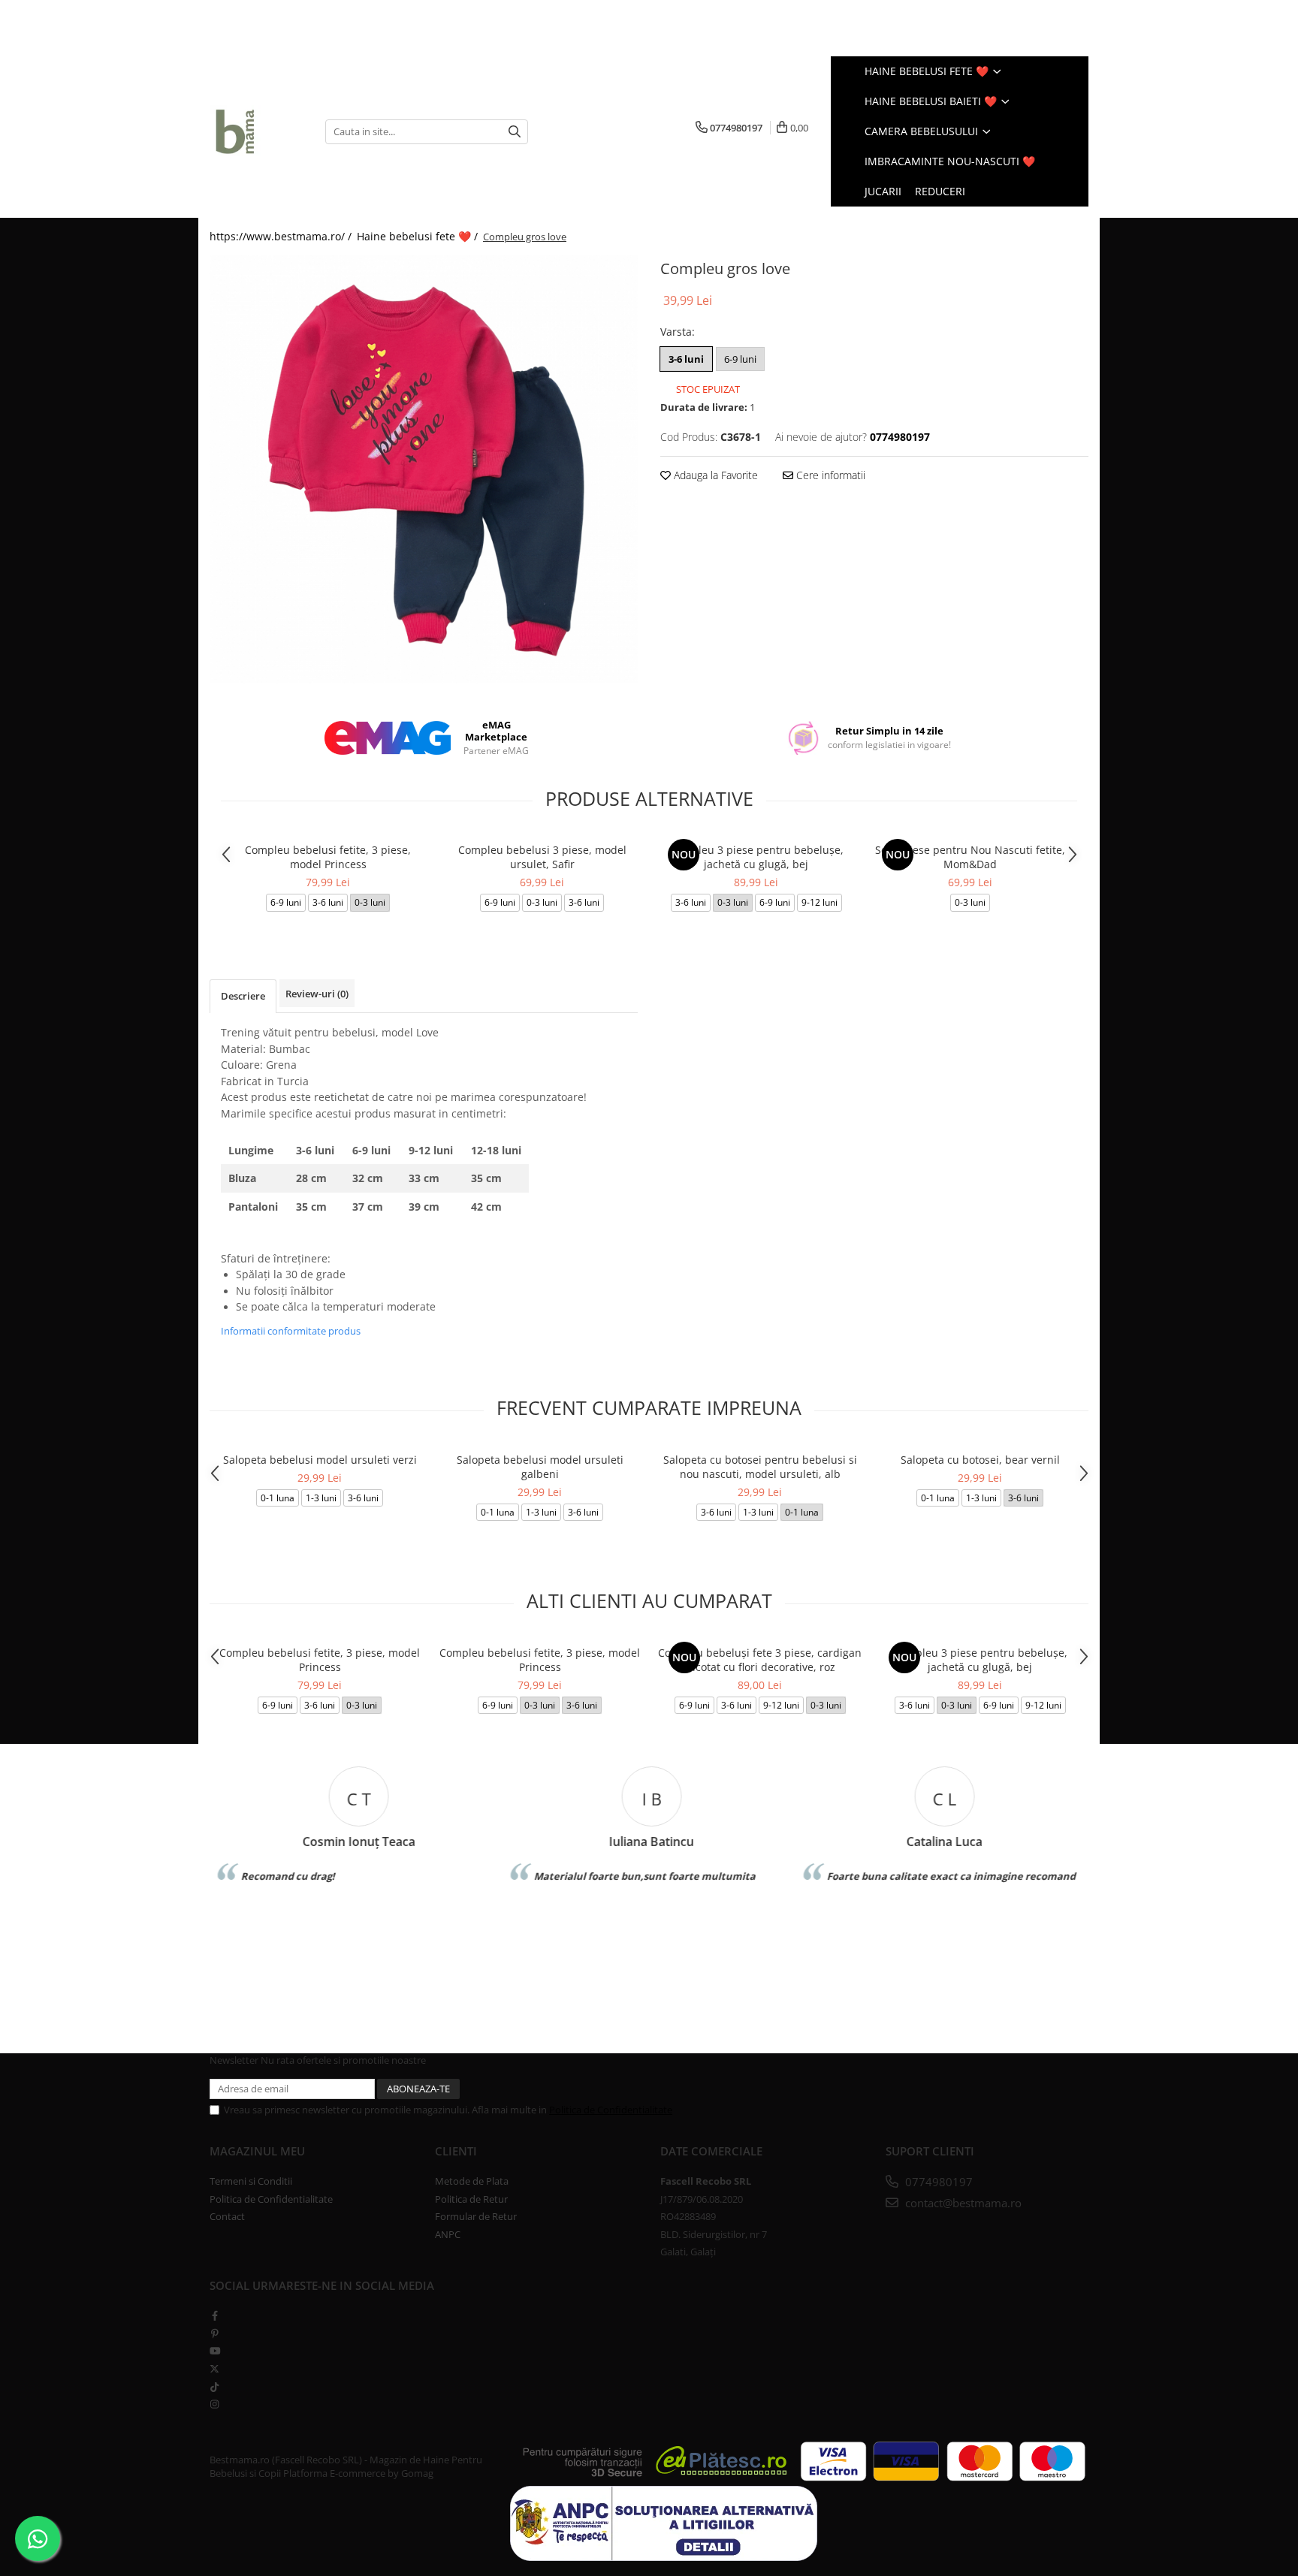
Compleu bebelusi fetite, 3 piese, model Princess (328, 857)
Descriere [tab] (243, 996)
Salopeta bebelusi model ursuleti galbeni (540, 1467)
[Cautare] (515, 132)
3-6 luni (686, 359)
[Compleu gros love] (424, 469)
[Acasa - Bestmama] (256, 131)
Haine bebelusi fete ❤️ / (419, 236)
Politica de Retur (471, 2199)
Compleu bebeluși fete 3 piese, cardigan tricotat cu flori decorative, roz (760, 1660)
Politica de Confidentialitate (611, 2110)
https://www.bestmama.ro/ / (282, 236)
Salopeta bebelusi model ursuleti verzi (320, 1460)
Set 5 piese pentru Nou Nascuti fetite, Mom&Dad (970, 857)
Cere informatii (829, 475)
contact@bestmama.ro (962, 2203)
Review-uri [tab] (317, 994)
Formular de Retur (476, 2216)
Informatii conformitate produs (291, 1331)
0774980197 (937, 2182)
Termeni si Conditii (251, 2181)
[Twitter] (214, 2369)
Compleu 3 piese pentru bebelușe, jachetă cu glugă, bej (756, 857)
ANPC (448, 2234)
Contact (227, 2216)
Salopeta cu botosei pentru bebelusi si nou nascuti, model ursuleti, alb (760, 1467)
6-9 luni (740, 359)
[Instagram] (214, 2404)
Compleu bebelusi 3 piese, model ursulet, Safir (542, 857)
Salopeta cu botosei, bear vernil (980, 1460)
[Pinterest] (214, 2333)
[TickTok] (214, 2387)
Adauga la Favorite (714, 475)
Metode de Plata (472, 2181)
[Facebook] (214, 2315)
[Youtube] (214, 2351)
